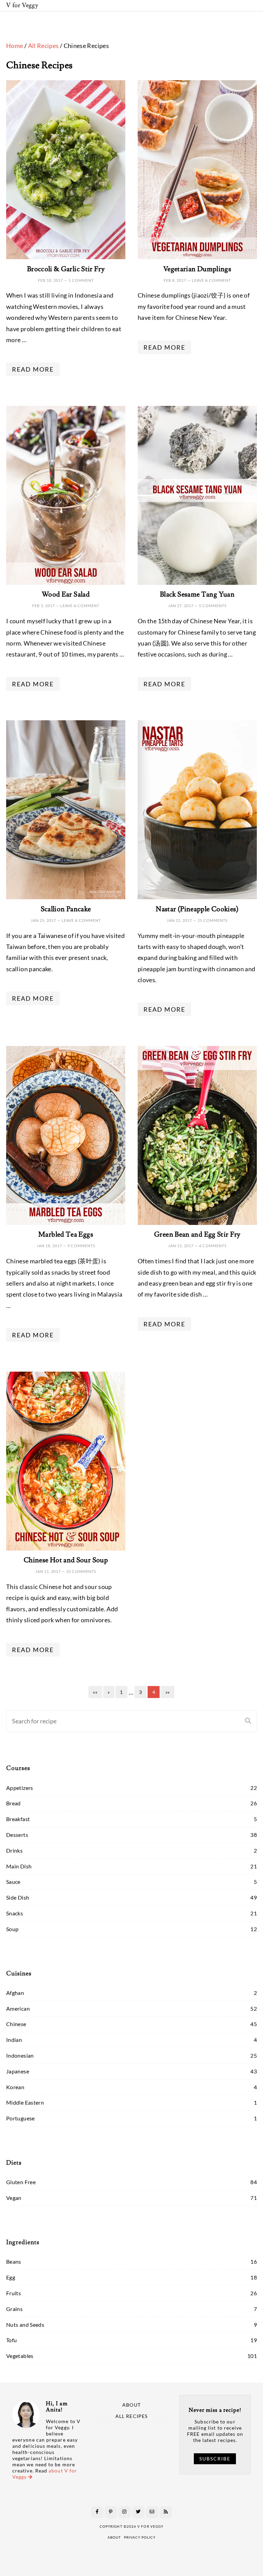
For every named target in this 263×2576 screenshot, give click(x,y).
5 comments (213, 606)
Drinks (14, 1850)
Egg (11, 2277)
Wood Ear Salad (66, 594)
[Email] (152, 2512)
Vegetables (20, 2356)
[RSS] (166, 2512)
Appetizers (20, 1788)
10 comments (81, 1571)
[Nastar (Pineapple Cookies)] (197, 810)
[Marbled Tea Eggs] (66, 1135)
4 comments (213, 1246)
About (131, 2405)
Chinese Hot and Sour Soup (66, 1560)
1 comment (81, 280)
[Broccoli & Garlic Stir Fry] (66, 170)
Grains (14, 2309)
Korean (15, 2087)
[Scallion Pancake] (66, 810)
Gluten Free (21, 2182)
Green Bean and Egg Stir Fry (197, 1235)
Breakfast (18, 1819)
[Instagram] (125, 2512)
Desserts (17, 1835)
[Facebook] (97, 2512)
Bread (14, 1803)
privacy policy (140, 2537)
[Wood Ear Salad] (66, 495)
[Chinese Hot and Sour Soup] (66, 1461)
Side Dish (18, 1897)
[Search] (248, 1721)
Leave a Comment (211, 280)
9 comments (81, 1246)
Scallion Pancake (66, 909)
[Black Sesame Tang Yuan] (197, 495)
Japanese (18, 2071)
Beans (14, 2261)
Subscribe (215, 2459)
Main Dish (19, 1866)
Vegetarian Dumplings (197, 269)
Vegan (14, 2198)
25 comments (213, 920)
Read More (33, 369)
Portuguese (21, 2118)
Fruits (14, 2293)
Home (15, 46)
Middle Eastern (25, 2102)
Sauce (13, 1882)
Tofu (11, 2340)
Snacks (15, 1913)
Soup (12, 1929)
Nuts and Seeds (25, 2325)
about (114, 2537)
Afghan (15, 1993)
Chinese (16, 2024)
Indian (14, 2040)
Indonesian (20, 2055)
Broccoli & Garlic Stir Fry (66, 269)
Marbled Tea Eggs (66, 1235)
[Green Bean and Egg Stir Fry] (197, 1135)
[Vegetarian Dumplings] (197, 170)
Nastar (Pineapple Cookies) (197, 909)
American (18, 2008)
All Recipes (43, 46)
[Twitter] (138, 2512)
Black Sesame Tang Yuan (197, 594)
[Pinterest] (111, 2512)
